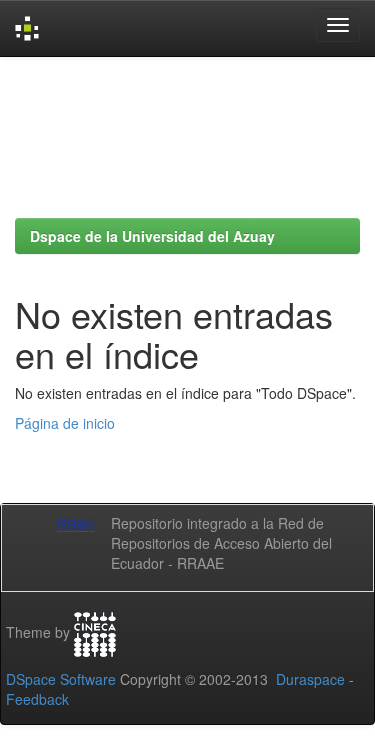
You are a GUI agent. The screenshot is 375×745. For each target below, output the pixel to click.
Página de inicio (65, 423)
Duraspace (310, 679)
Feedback (37, 699)
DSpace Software (61, 679)
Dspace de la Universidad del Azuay (152, 236)
